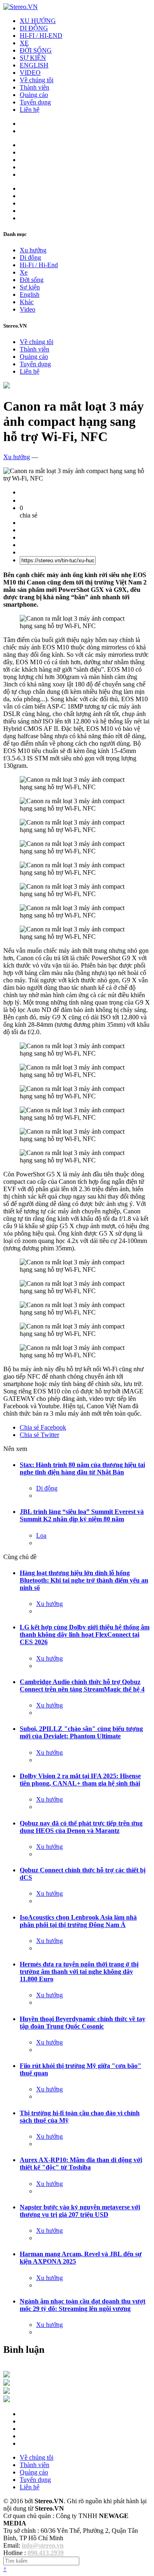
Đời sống (32, 280)
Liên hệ (30, 110)
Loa (41, 1535)
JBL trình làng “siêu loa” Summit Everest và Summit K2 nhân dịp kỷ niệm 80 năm (82, 1515)
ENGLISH (34, 65)
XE (24, 43)
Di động (30, 258)
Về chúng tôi (37, 80)
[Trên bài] (7, 386)
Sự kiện (30, 287)
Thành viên (34, 87)
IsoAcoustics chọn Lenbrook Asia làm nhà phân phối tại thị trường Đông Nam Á (78, 1921)
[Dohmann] (7, 2375)
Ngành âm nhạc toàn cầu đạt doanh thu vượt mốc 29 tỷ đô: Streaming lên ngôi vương (83, 2305)
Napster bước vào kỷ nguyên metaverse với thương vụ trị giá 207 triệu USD (80, 2211)
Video (28, 309)
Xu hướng (33, 250)
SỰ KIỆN (33, 58)
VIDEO (30, 73)
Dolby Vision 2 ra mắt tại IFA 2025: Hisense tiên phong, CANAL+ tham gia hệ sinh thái (80, 1780)
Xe (24, 272)
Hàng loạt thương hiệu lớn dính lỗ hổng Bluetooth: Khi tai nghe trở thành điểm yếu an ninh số (84, 1580)
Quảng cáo (34, 95)
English (30, 295)
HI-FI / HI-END (41, 36)
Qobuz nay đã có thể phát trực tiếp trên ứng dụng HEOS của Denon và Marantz (81, 1827)
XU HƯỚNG (38, 21)
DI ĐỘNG (34, 28)
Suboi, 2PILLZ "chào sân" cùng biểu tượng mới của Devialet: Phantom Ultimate (81, 1732)
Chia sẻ (43, 1427)
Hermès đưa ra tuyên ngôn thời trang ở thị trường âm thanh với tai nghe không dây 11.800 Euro (79, 1972)
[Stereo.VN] (21, 7)
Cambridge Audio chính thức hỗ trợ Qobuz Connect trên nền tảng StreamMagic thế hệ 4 (82, 1685)
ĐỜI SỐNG (36, 50)
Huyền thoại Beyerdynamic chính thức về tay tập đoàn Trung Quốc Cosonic (83, 2023)
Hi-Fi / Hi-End (39, 265)
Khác (27, 302)
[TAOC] (7, 2400)
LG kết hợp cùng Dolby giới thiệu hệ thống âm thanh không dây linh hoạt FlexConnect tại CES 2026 (85, 1635)
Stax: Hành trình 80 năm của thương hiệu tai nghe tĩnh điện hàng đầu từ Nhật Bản (82, 1468)
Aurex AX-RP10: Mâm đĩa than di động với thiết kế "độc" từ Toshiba (81, 2164)
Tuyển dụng (35, 102)
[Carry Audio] (7, 2383)
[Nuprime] (7, 2392)
